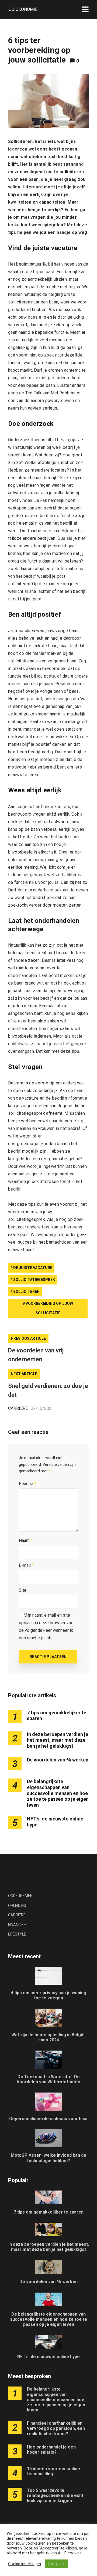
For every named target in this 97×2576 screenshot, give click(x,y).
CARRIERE (18, 1408)
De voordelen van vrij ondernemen (36, 1355)
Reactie (27, 1484)
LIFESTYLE (17, 1934)
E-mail (26, 1565)
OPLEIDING (17, 1905)
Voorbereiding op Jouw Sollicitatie (49, 1308)
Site (23, 1590)
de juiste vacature (33, 1268)
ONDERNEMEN (20, 1896)
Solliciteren (26, 1292)
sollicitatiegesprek (34, 1280)
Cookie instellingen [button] (25, 2564)
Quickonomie (23, 9)
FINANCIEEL (18, 1925)
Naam (26, 1540)
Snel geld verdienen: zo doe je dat (48, 1390)
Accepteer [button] (56, 2564)
